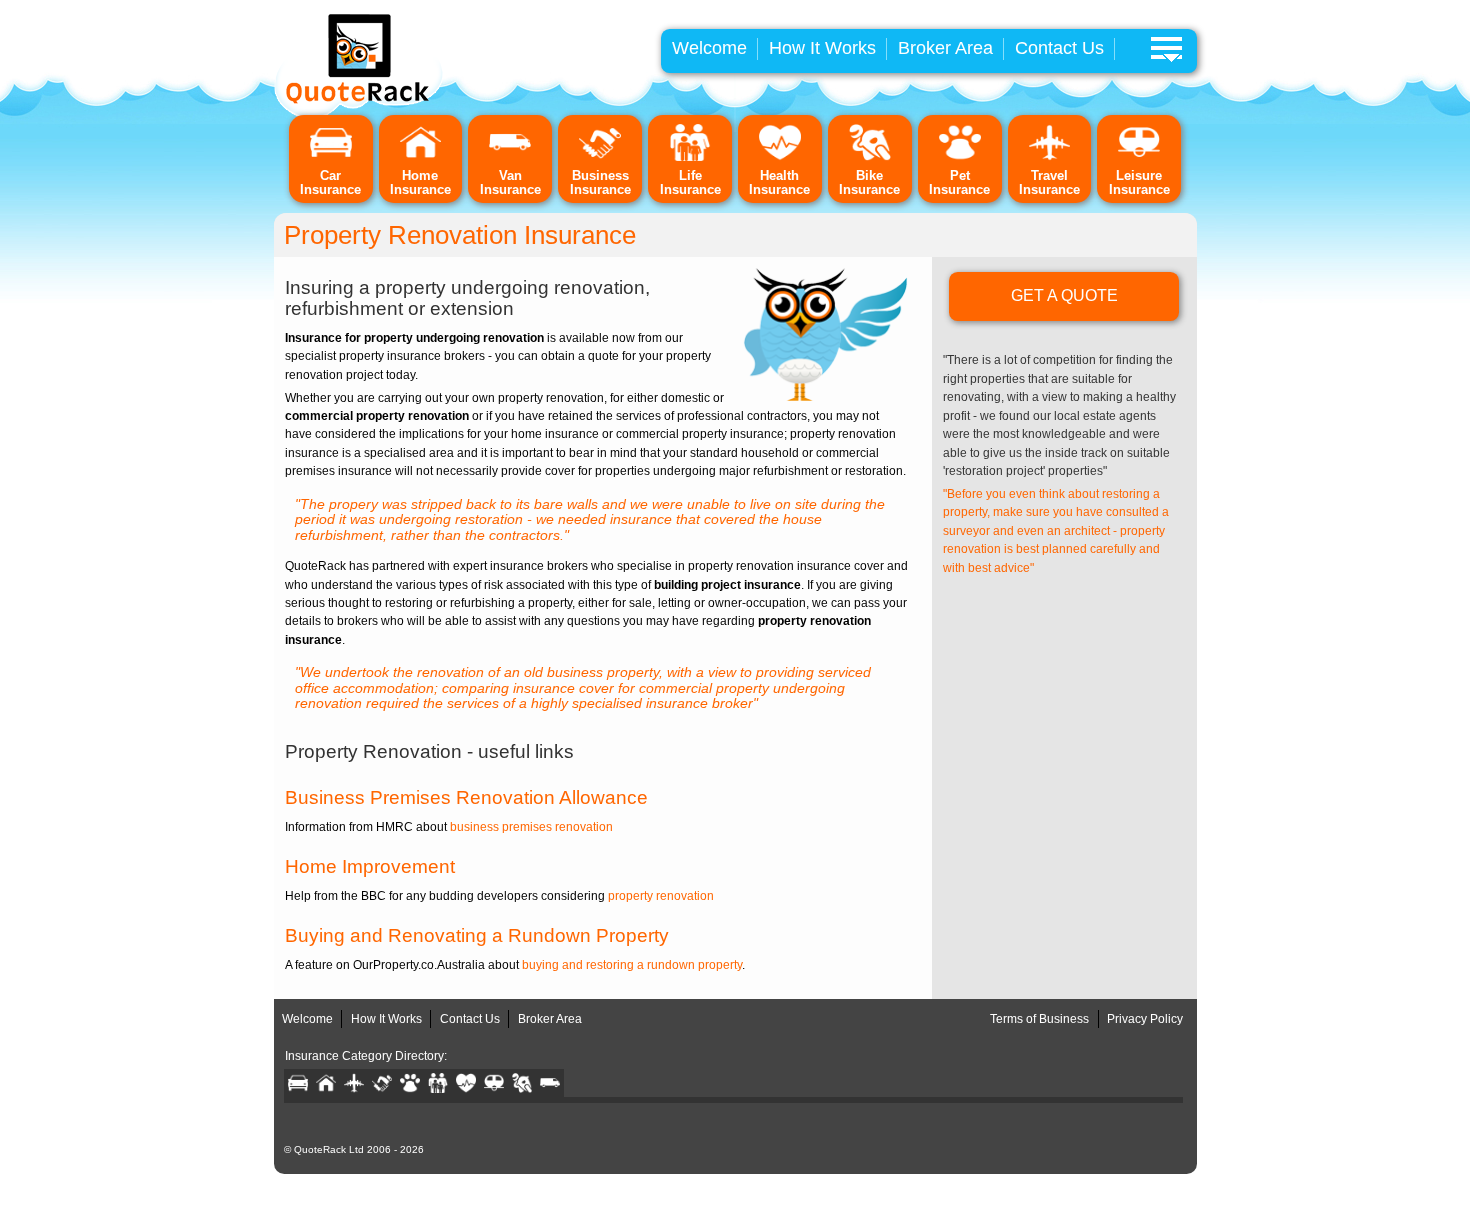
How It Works (822, 48)
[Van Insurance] (510, 157)
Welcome (709, 48)
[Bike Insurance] (870, 157)
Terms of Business (1039, 1019)
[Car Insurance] (331, 157)
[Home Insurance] (421, 157)
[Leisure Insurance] (1139, 157)
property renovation (661, 896)
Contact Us (1059, 48)
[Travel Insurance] (1050, 157)
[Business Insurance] (600, 157)
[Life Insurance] (690, 157)
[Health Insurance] (780, 157)
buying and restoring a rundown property (632, 965)
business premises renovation (531, 827)
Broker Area (945, 48)
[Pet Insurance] (960, 157)
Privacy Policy (1145, 1019)
